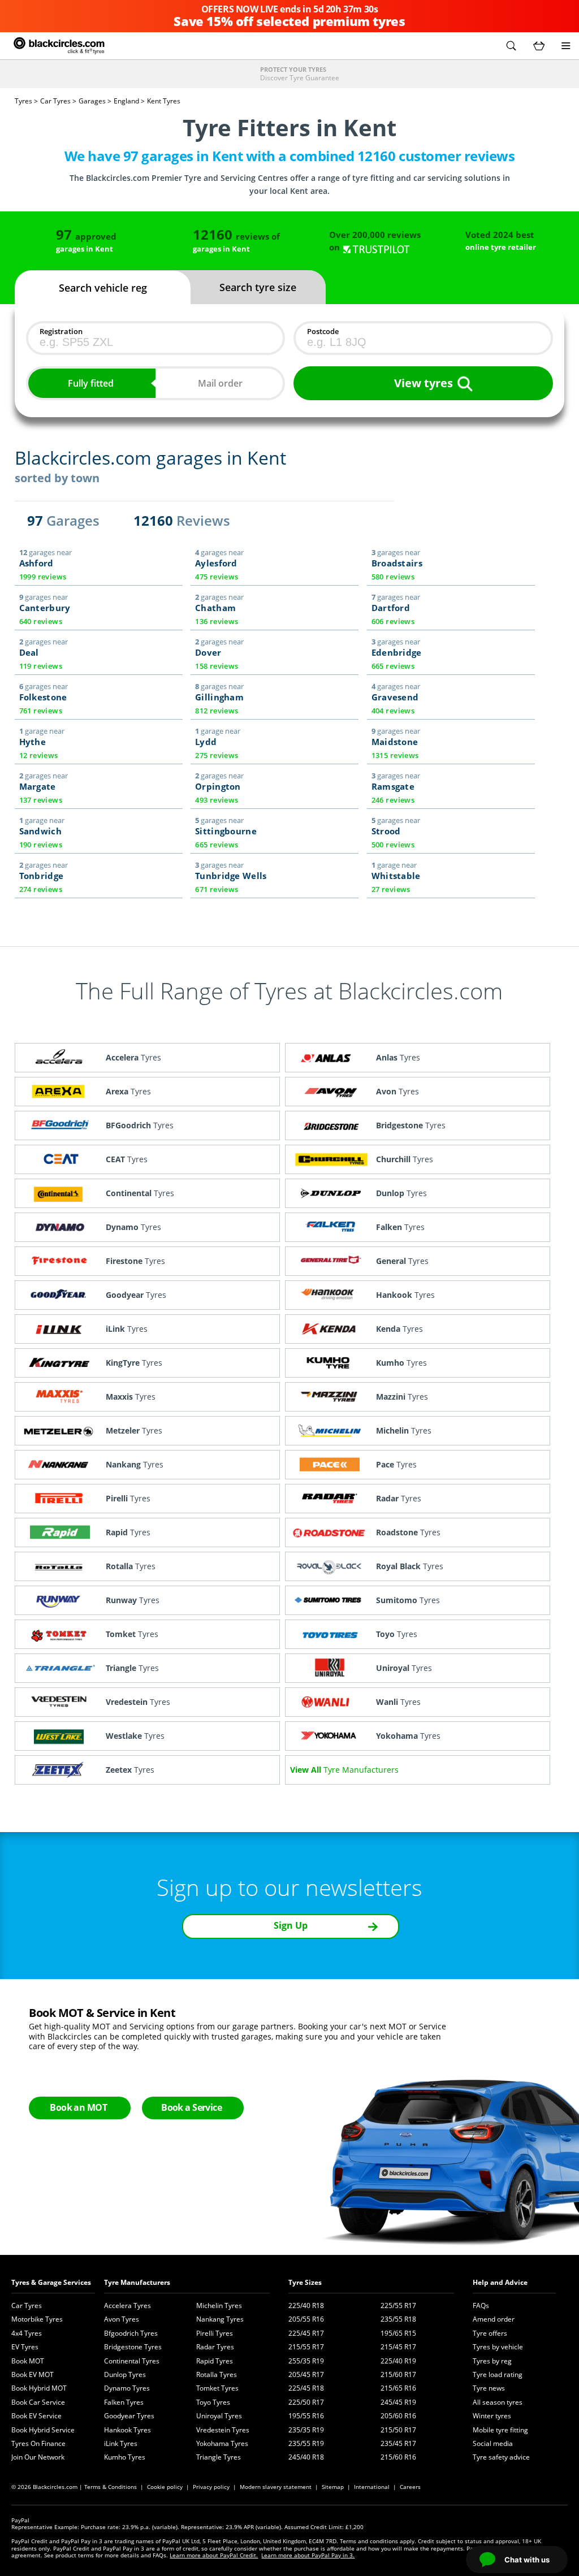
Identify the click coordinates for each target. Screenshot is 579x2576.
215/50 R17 (398, 2430)
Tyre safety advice (501, 2457)
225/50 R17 (306, 2402)
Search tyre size (258, 287)
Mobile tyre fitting (500, 2430)
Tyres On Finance (38, 2443)
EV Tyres (25, 2347)
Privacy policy (211, 2487)
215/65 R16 (398, 2388)
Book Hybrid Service (43, 2430)
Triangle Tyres (219, 2457)
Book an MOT (78, 2107)
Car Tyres (27, 2306)
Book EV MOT (33, 2374)
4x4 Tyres (27, 2333)
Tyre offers (490, 2333)
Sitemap (333, 2487)
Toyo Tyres (213, 2402)
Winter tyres (492, 2416)
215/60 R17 (398, 2374)
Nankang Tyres (220, 2319)
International (372, 2487)
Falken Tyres (124, 2402)
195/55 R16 (306, 2416)
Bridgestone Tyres (133, 2347)
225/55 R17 (398, 2306)
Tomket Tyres (217, 2388)
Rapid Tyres (215, 2361)
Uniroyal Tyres (219, 2416)
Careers (410, 2487)
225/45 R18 (306, 2388)
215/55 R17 (306, 2347)
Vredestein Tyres (223, 2430)
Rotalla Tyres (217, 2374)
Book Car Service (38, 2402)
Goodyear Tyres (129, 2416)
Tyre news (489, 2388)
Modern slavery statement (276, 2487)
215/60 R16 (398, 2457)
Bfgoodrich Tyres (131, 2333)
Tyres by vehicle (498, 2347)
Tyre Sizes (305, 2282)
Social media (493, 2443)
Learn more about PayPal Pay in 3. (308, 2555)
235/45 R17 (398, 2443)
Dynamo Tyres (127, 2388)
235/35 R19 (306, 2430)
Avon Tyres (122, 2319)
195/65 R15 (398, 2333)
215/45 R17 (398, 2347)
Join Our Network (38, 2457)
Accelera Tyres (128, 2306)
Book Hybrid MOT (39, 2388)
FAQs (481, 2306)
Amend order (494, 2319)
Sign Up (291, 1925)
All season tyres (498, 2402)
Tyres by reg (492, 2361)
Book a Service (191, 2107)
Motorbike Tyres (37, 2319)
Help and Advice (500, 2282)
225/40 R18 (306, 2306)
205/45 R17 (306, 2374)
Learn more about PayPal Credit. (214, 2555)
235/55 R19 (306, 2443)
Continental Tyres (132, 2361)
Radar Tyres (215, 2347)
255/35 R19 (306, 2361)
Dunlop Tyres (125, 2374)
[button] (511, 46)
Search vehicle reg (103, 288)
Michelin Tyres (219, 2306)
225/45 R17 (306, 2333)
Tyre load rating (498, 2374)
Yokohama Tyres (222, 2443)
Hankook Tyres (128, 2430)
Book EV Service (36, 2416)
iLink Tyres (121, 2443)
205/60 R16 (398, 2416)
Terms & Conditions (111, 2487)
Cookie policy (165, 2487)
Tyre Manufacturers (137, 2282)
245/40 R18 (306, 2457)
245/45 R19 (398, 2402)
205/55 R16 (306, 2319)
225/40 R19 (398, 2361)
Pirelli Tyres (215, 2333)
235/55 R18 (398, 2319)
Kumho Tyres (125, 2457)
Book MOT (28, 2361)
